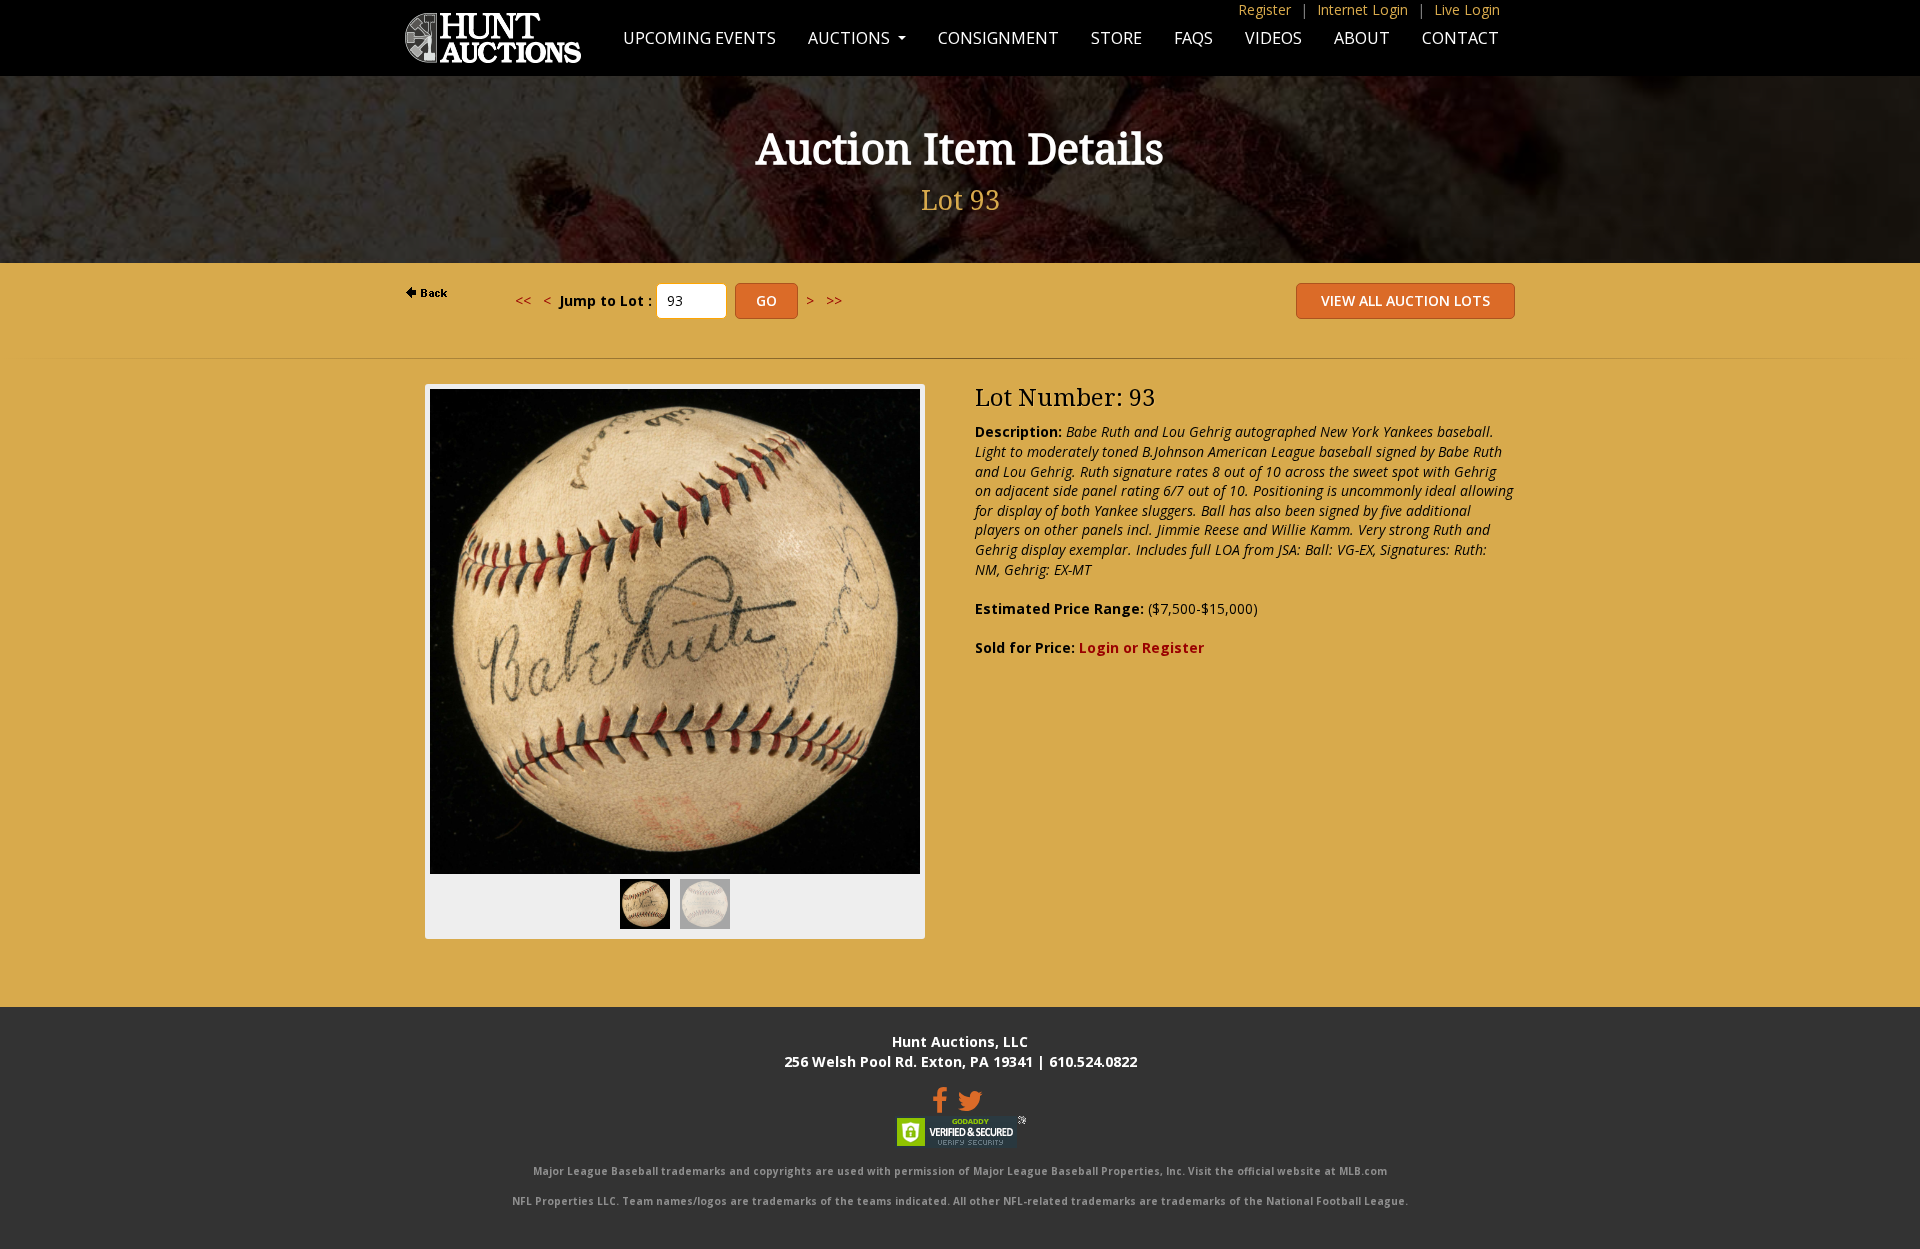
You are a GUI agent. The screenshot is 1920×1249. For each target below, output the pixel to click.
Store (1116, 38)
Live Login (1467, 9)
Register (1264, 9)
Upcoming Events (699, 38)
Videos (1273, 38)
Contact (1460, 38)
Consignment (998, 38)
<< (523, 300)
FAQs (1193, 38)
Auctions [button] (851, 38)
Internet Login (1362, 9)
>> (834, 300)
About (1362, 38)
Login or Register (1141, 647)
